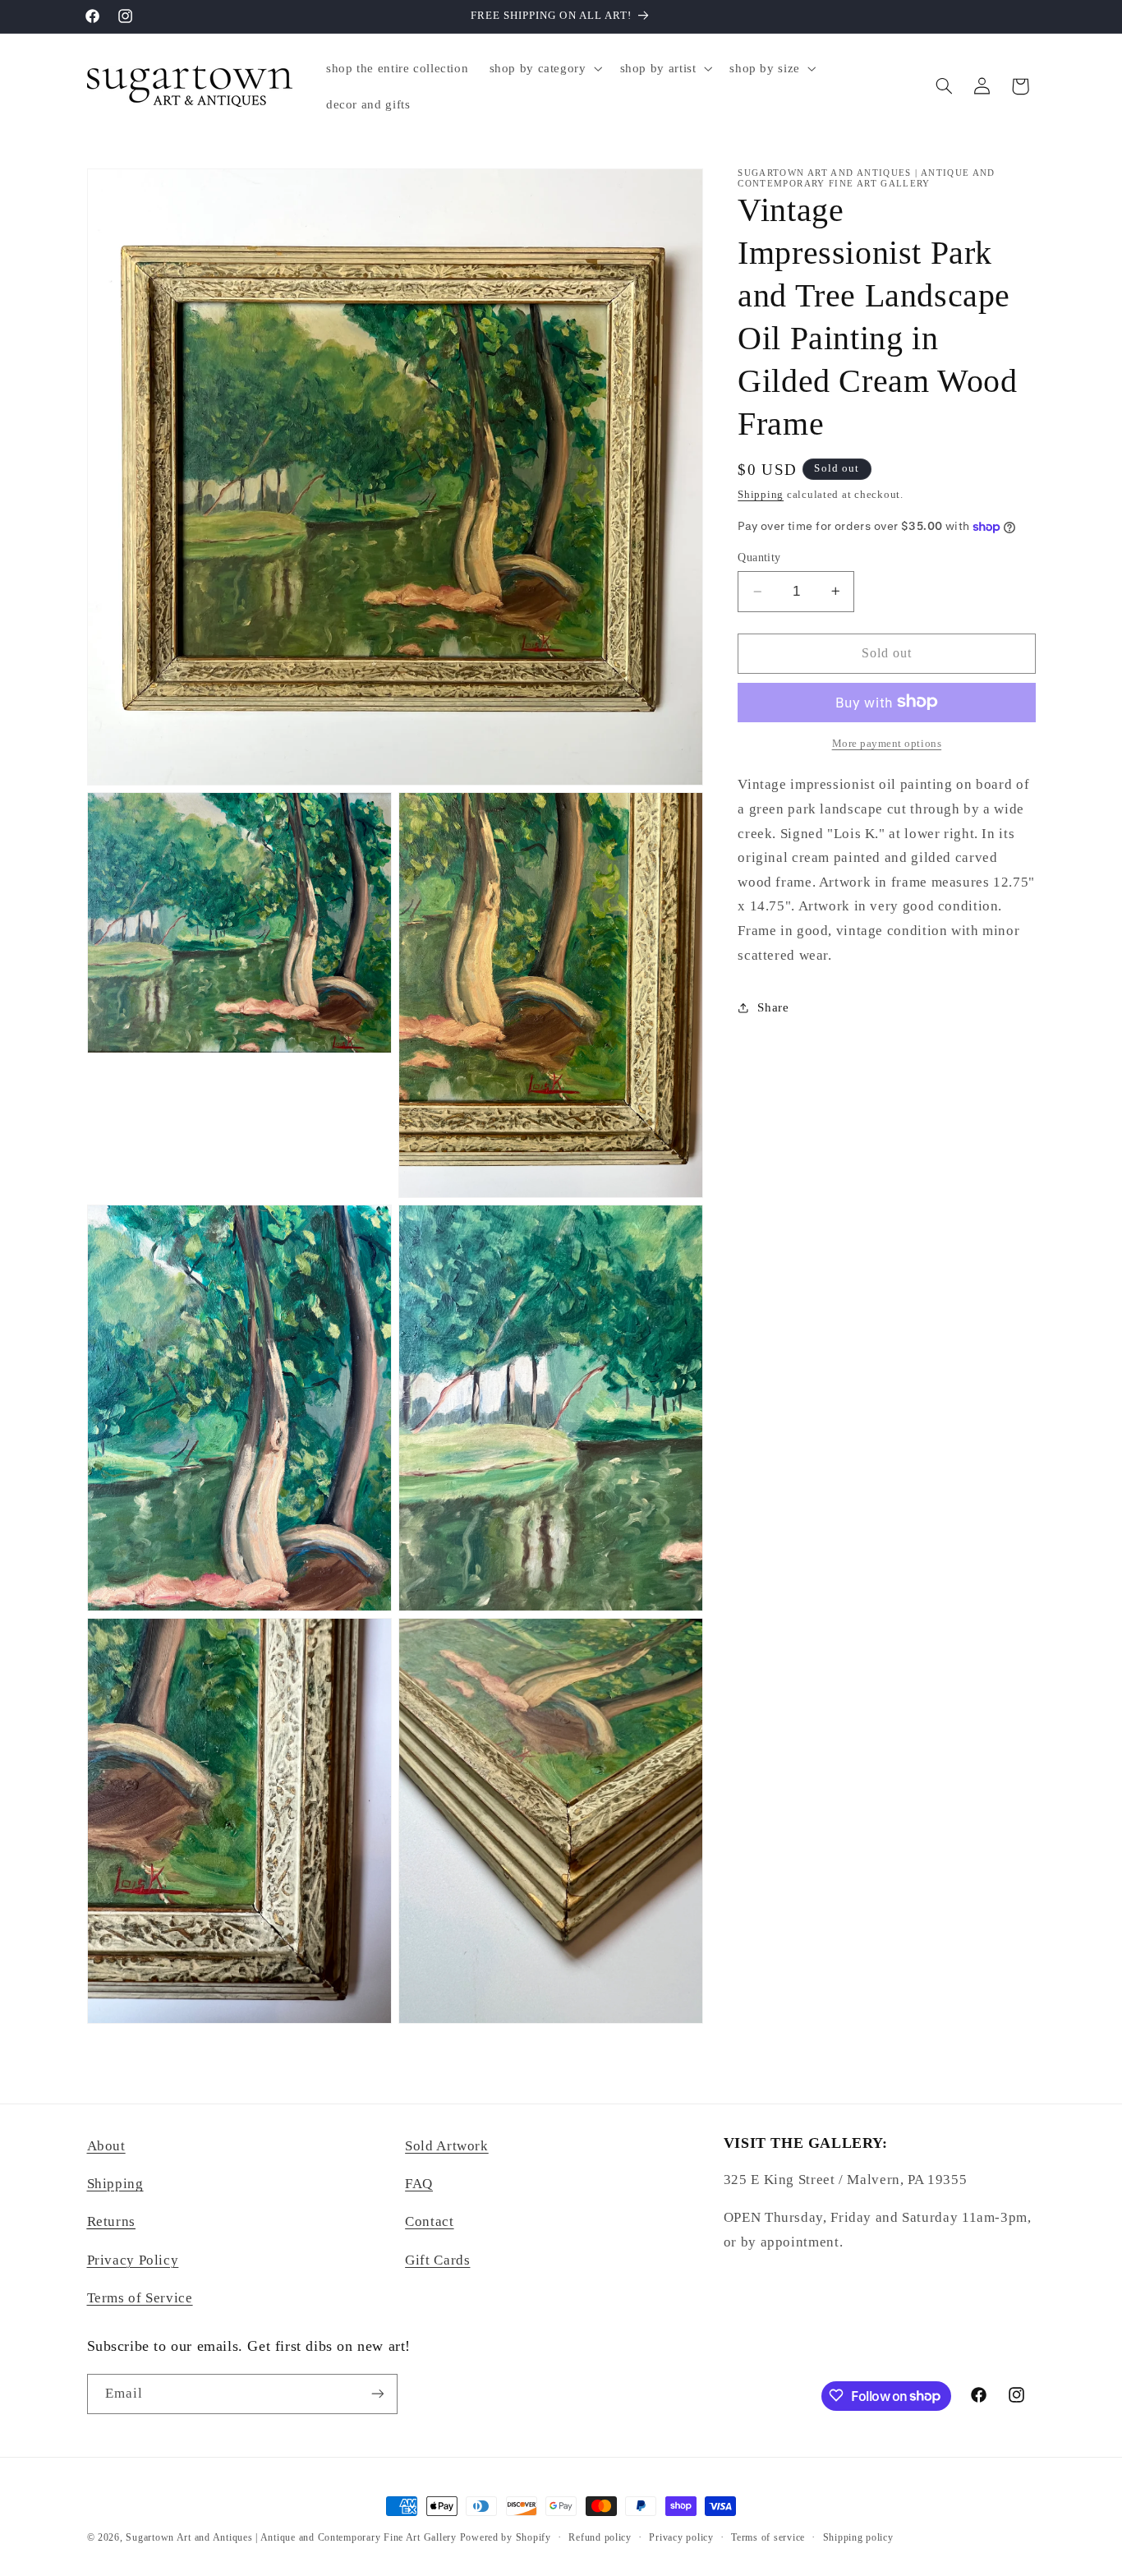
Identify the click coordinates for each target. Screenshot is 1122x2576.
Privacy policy (681, 2537)
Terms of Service (140, 2299)
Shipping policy (858, 2537)
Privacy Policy (133, 2261)
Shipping (761, 495)
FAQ (419, 2184)
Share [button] (773, 1007)
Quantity (759, 558)
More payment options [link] (887, 743)
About (106, 2146)
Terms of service (768, 2537)
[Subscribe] (377, 2393)
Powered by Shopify (506, 2537)
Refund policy (600, 2537)
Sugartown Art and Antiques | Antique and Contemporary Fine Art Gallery (291, 2537)
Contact (429, 2222)
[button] (544, 68)
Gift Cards (437, 2261)
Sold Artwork (447, 2146)
